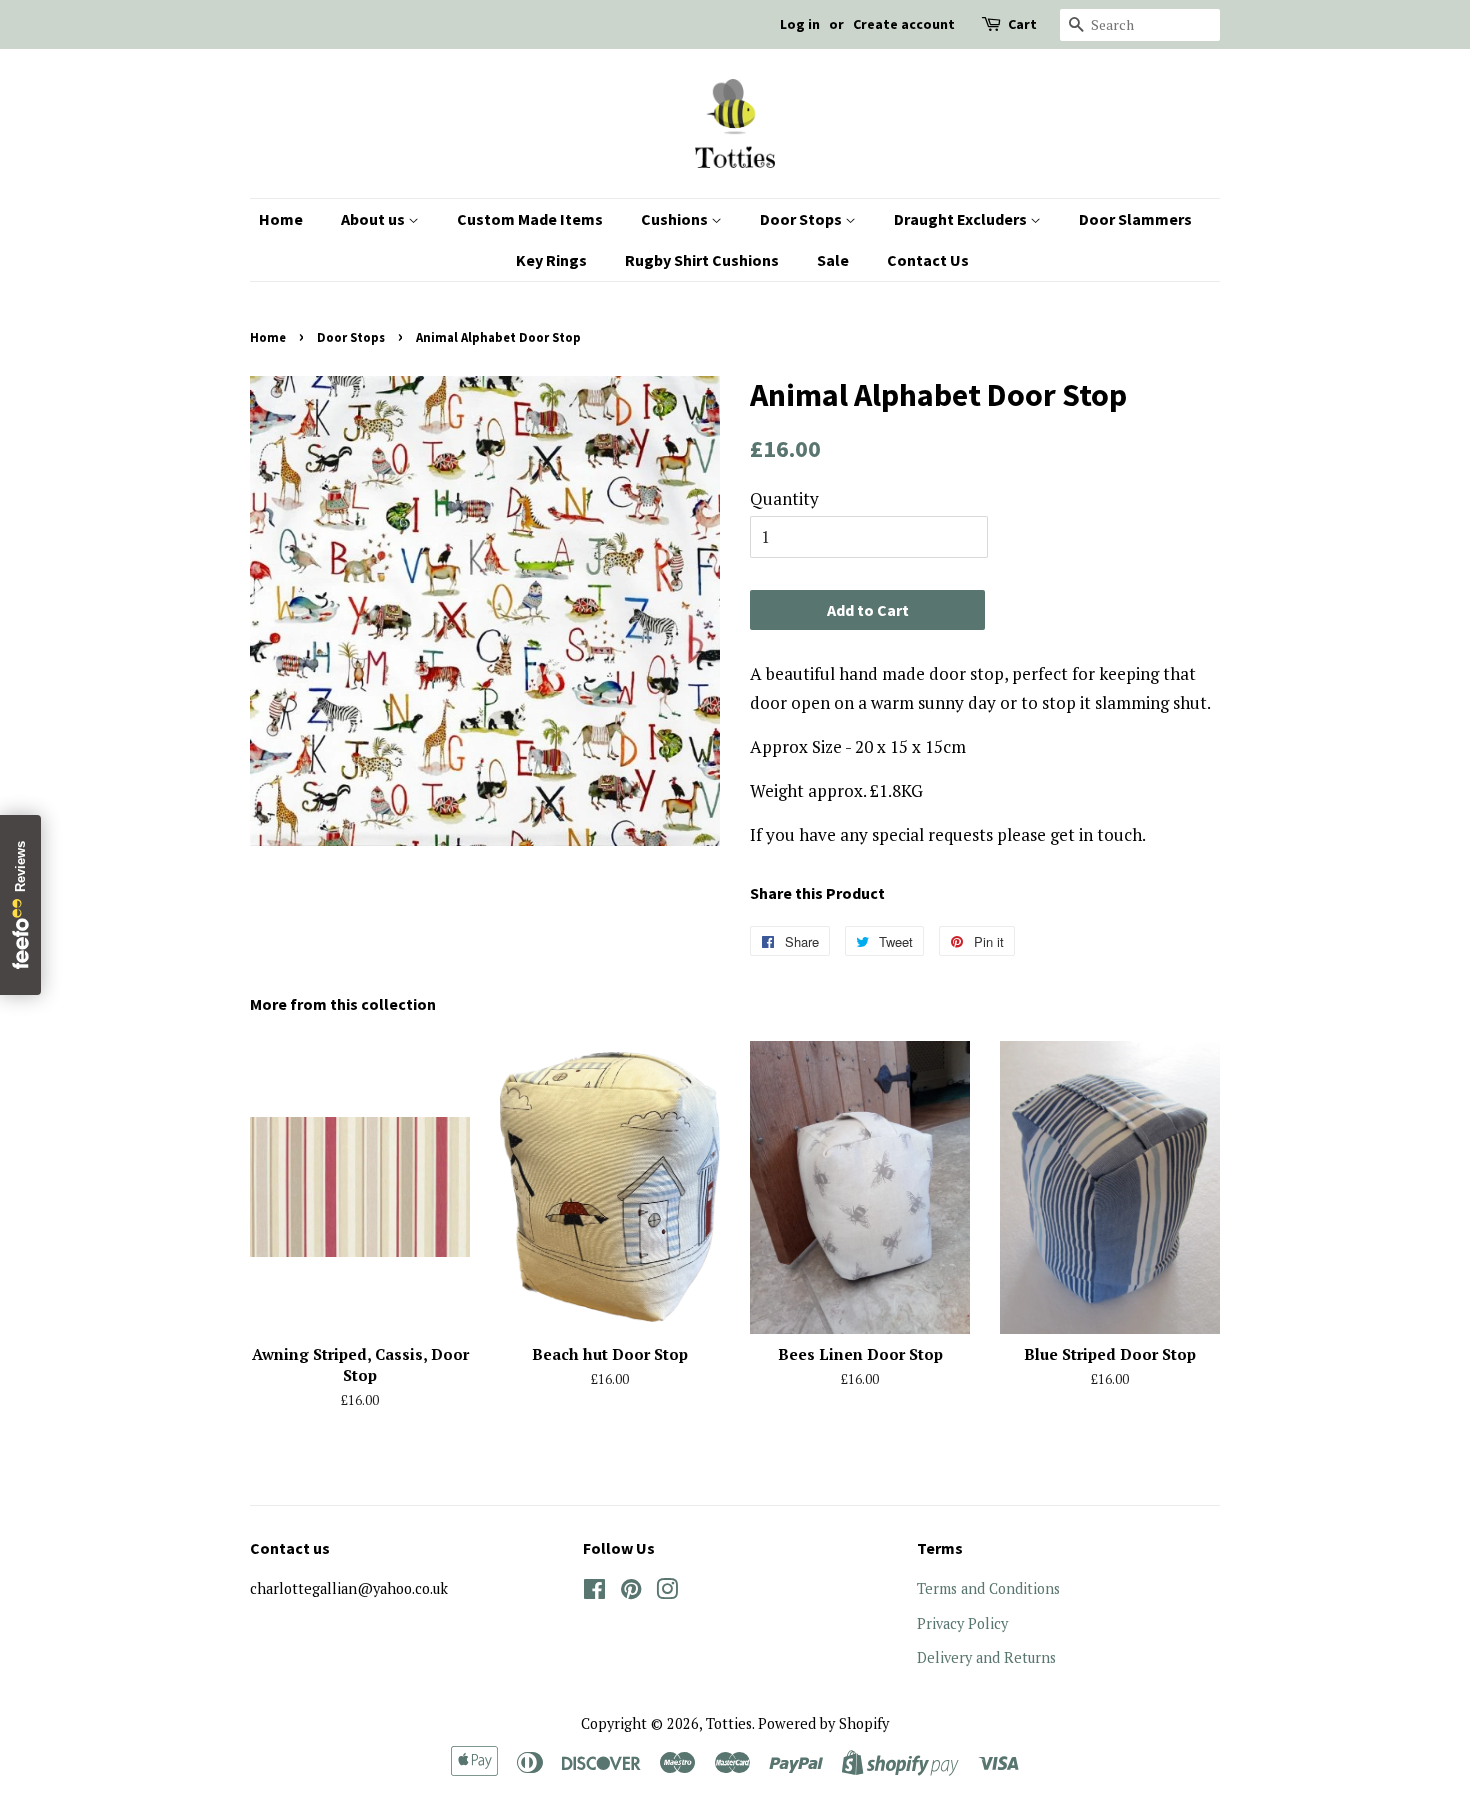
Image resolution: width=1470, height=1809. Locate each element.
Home (281, 219)
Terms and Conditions (988, 1588)
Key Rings (551, 260)
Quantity (784, 498)
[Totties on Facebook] (594, 1592)
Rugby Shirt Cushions (702, 260)
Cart (1022, 24)
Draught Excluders (962, 219)
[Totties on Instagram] (667, 1592)
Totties (729, 1723)
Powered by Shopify (823, 1723)
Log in (800, 24)
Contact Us (928, 260)
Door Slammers (1135, 219)
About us (374, 219)
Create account (904, 24)
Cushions (676, 219)
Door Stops (802, 219)
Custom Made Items (530, 219)
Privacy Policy (962, 1623)
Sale (833, 260)
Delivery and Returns (986, 1657)
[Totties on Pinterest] (631, 1592)
